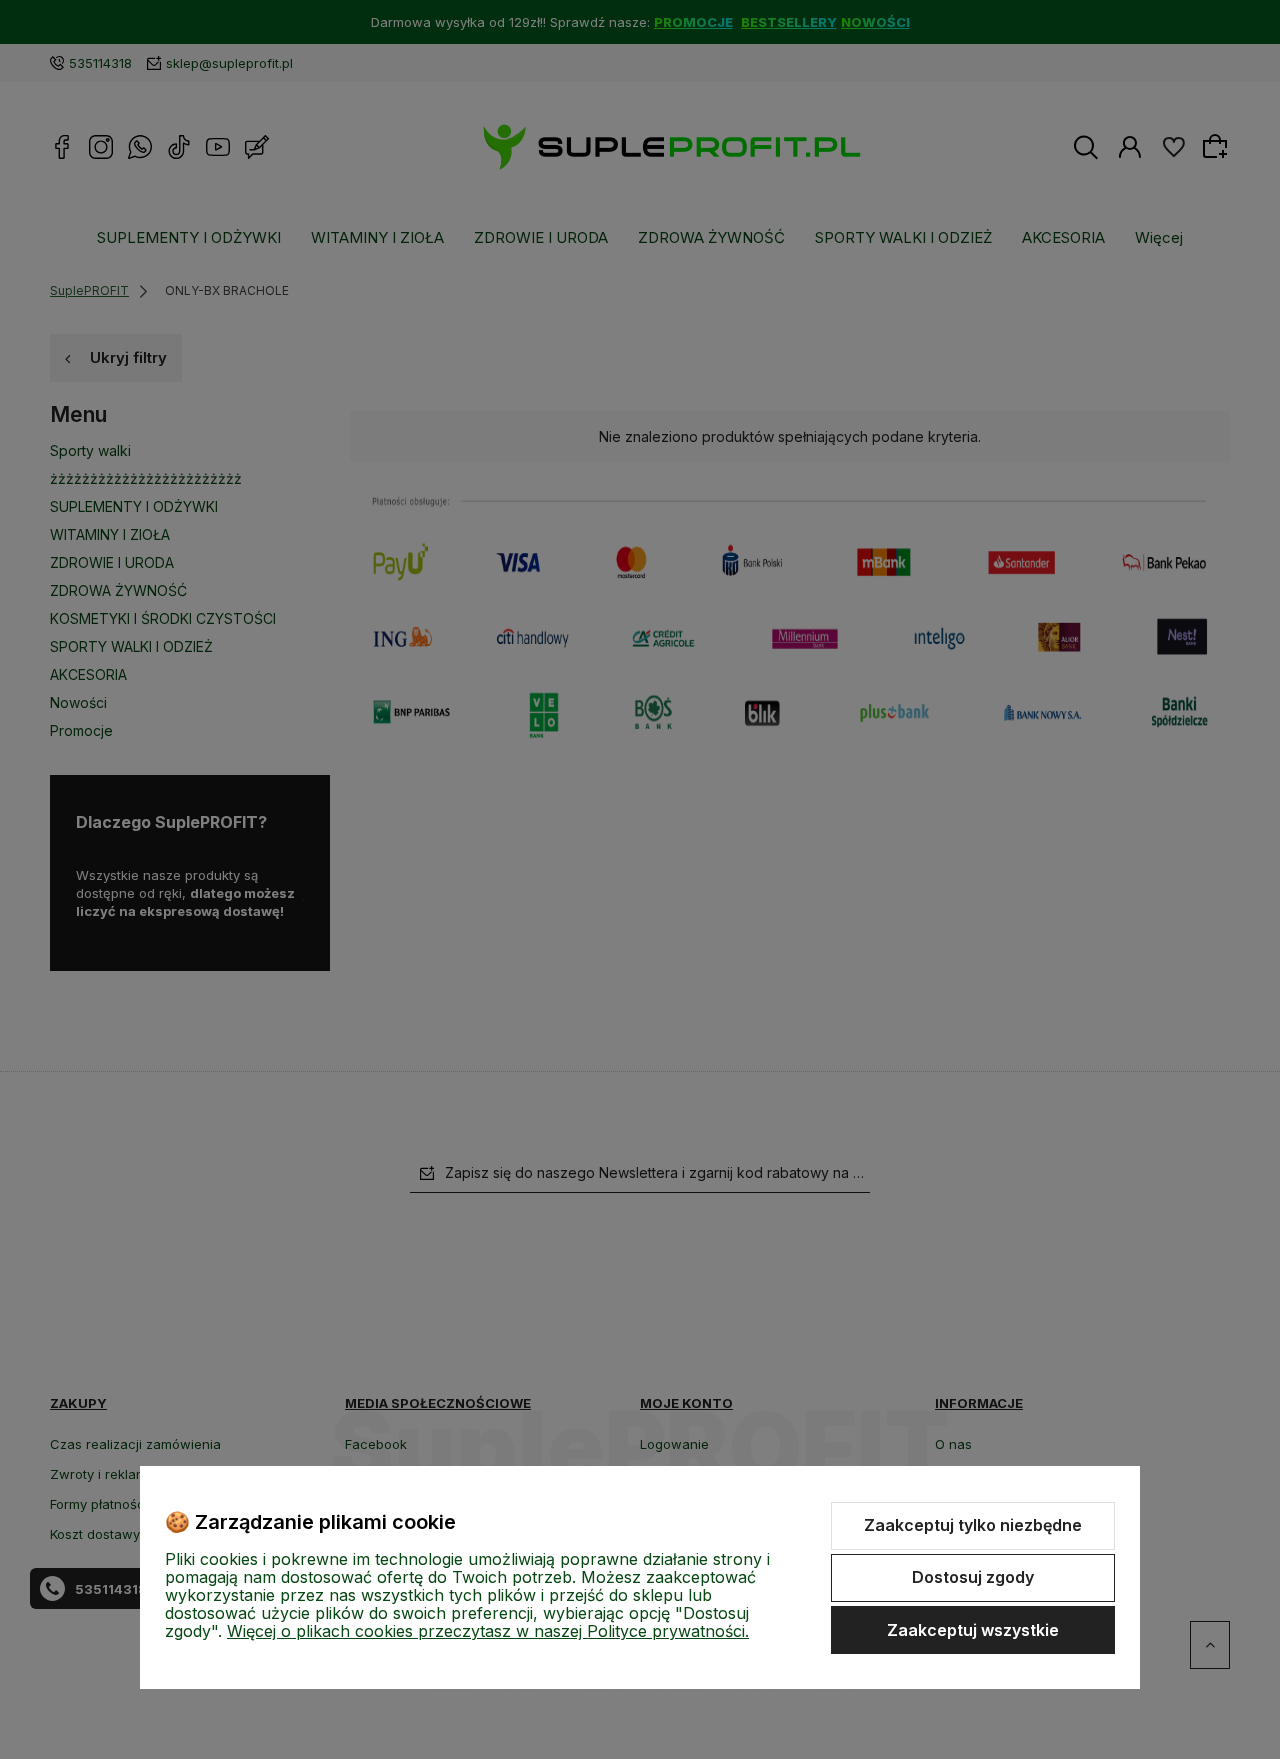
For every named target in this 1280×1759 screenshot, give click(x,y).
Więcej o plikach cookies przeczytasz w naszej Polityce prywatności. (488, 1631)
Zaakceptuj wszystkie (973, 1630)
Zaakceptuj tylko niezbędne (973, 1525)
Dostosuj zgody (973, 1577)
